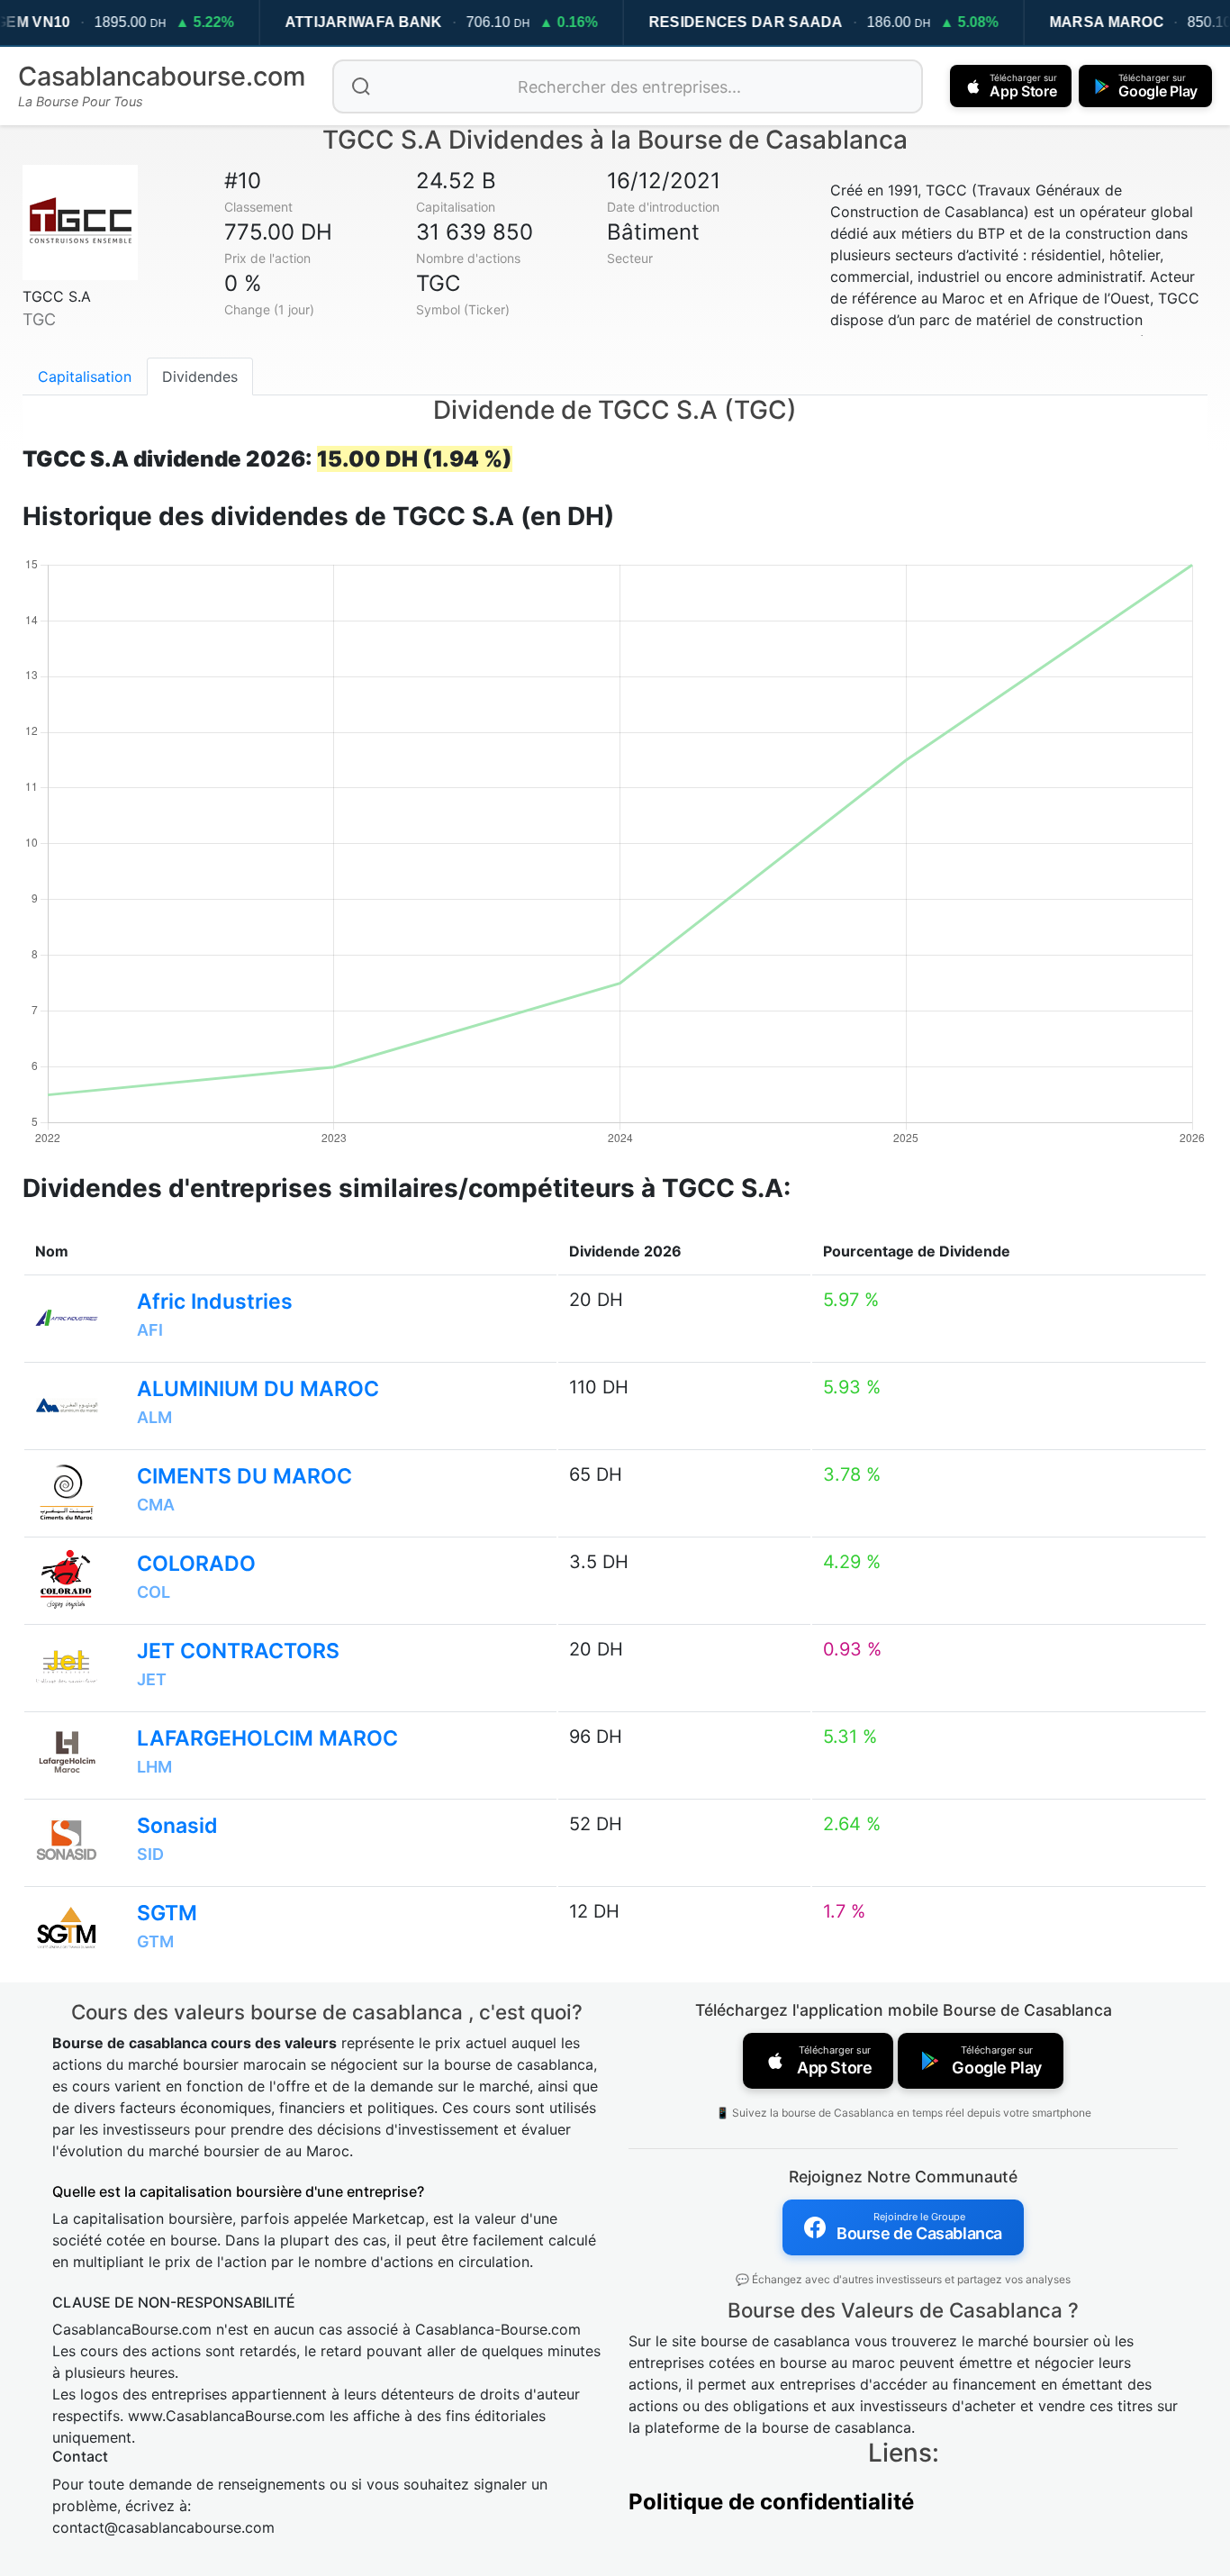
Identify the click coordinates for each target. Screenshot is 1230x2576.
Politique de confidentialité (771, 2502)
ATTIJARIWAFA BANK (363, 22)
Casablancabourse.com (162, 76)
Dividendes (200, 376)
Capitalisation (85, 376)
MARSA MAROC (1106, 22)
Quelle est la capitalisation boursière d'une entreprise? (238, 2191)
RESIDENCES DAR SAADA (746, 22)
